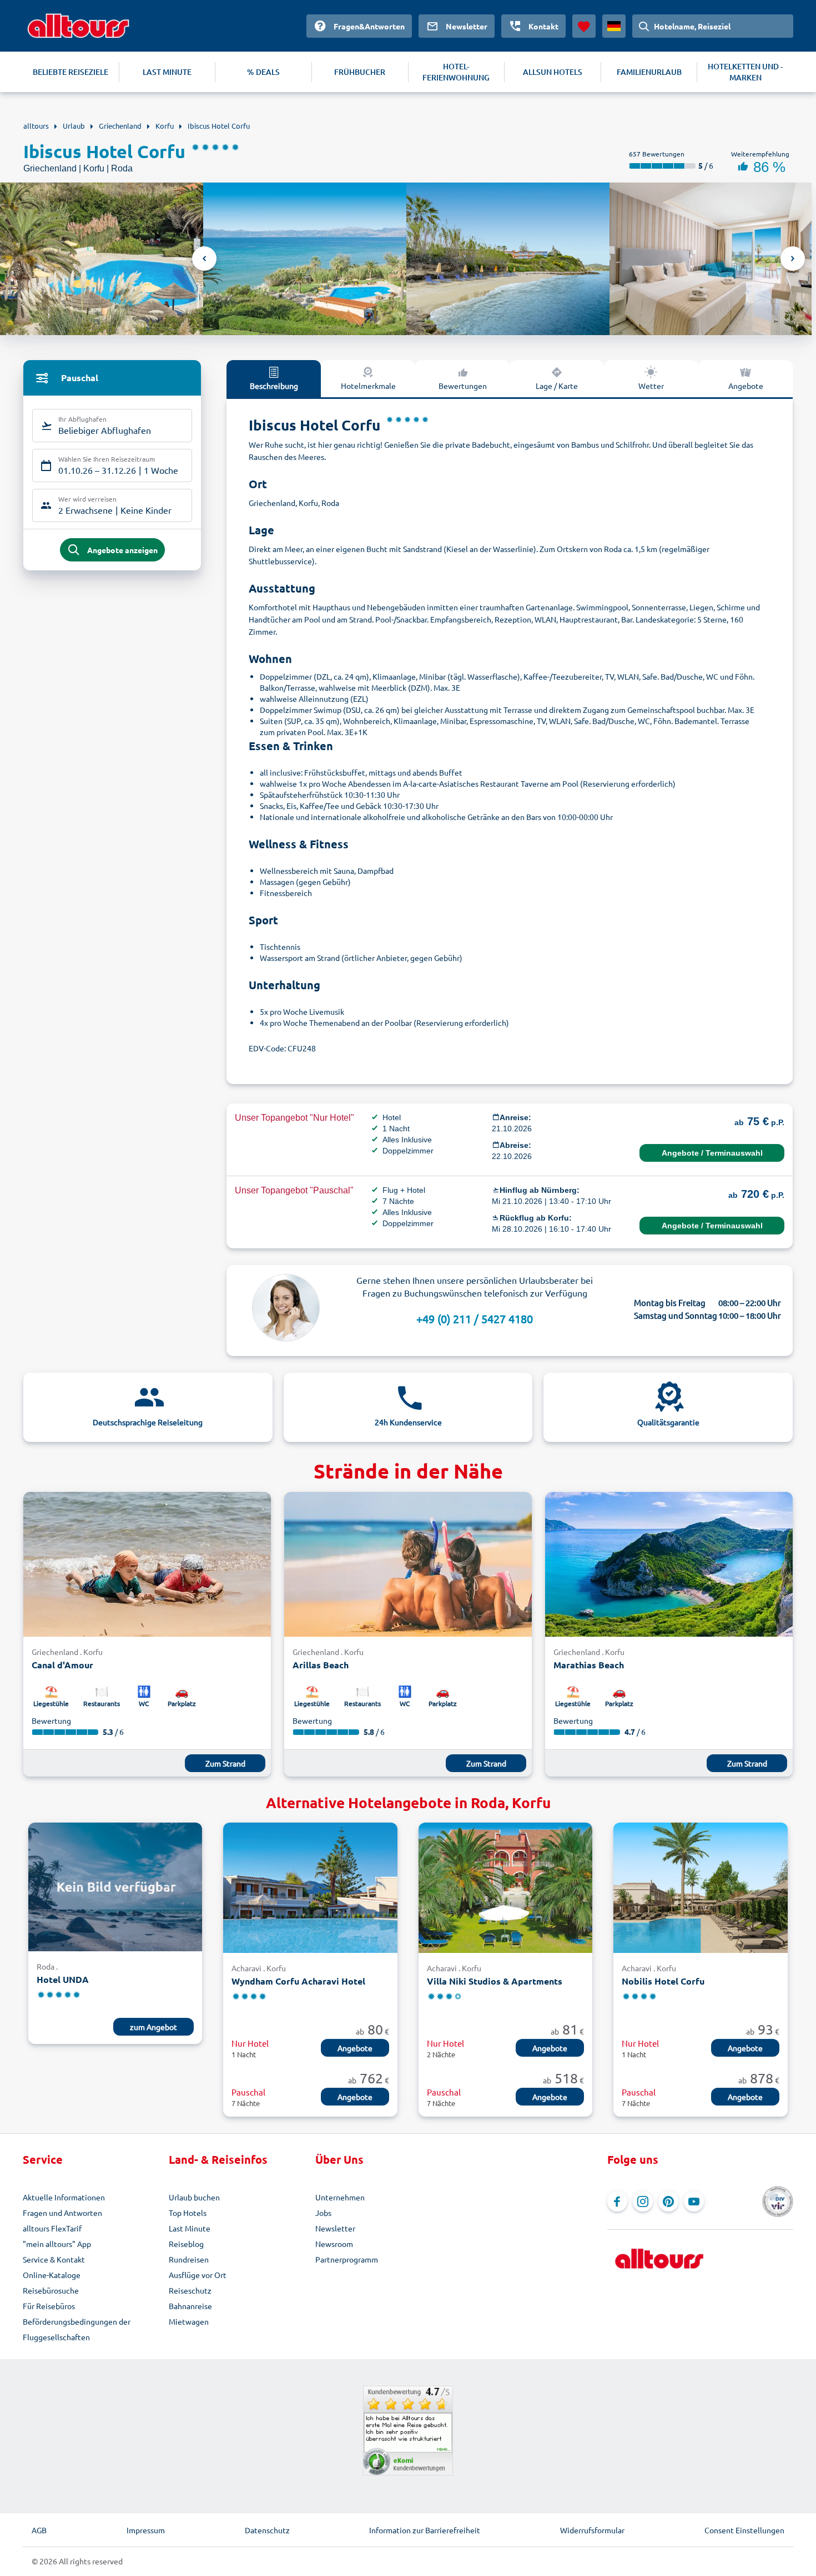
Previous (204, 259)
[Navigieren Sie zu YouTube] (694, 2202)
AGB (39, 2530)
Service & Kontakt (54, 2259)
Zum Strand (225, 1763)
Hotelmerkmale (368, 386)
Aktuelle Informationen (64, 2197)
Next (793, 259)
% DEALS (263, 72)
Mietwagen (189, 2321)
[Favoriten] (584, 26)
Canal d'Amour (62, 1665)
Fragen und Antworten (62, 2213)
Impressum (146, 2530)
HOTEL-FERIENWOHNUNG (456, 72)
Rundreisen (189, 2259)
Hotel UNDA (63, 1979)
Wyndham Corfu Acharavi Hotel (298, 1981)
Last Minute (190, 2228)
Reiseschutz (190, 2290)
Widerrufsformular (592, 2530)
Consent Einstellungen (744, 2530)
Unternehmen (340, 2197)
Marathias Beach (589, 1665)
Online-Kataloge (52, 2275)
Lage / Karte (557, 386)
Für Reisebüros (49, 2306)
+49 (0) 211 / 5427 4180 (475, 1319)
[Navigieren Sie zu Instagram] (643, 2202)
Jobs (323, 2213)
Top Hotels (188, 2213)
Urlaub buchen (194, 2197)
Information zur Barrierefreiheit (425, 2530)
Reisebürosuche (51, 2290)
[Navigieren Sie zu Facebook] (617, 2202)
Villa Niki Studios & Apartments (495, 1981)
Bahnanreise (190, 2306)
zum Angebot (153, 2027)
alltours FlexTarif (52, 2228)
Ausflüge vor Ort (198, 2275)
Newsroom (334, 2244)
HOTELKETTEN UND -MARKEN (745, 72)
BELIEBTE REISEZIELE (70, 72)
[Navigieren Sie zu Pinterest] (668, 2202)
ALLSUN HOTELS (553, 72)
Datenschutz (267, 2530)
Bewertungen (463, 386)
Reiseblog (186, 2244)
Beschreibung (274, 386)
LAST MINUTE (167, 72)
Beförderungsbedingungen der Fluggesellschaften (77, 2329)
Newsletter (335, 2228)
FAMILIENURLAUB (649, 72)
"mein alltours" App (57, 2244)
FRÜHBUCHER (360, 72)
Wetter (651, 386)
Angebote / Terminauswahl (712, 1153)
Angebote (746, 386)
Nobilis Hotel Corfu (663, 1981)
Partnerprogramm (347, 2259)
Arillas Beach (321, 1665)
